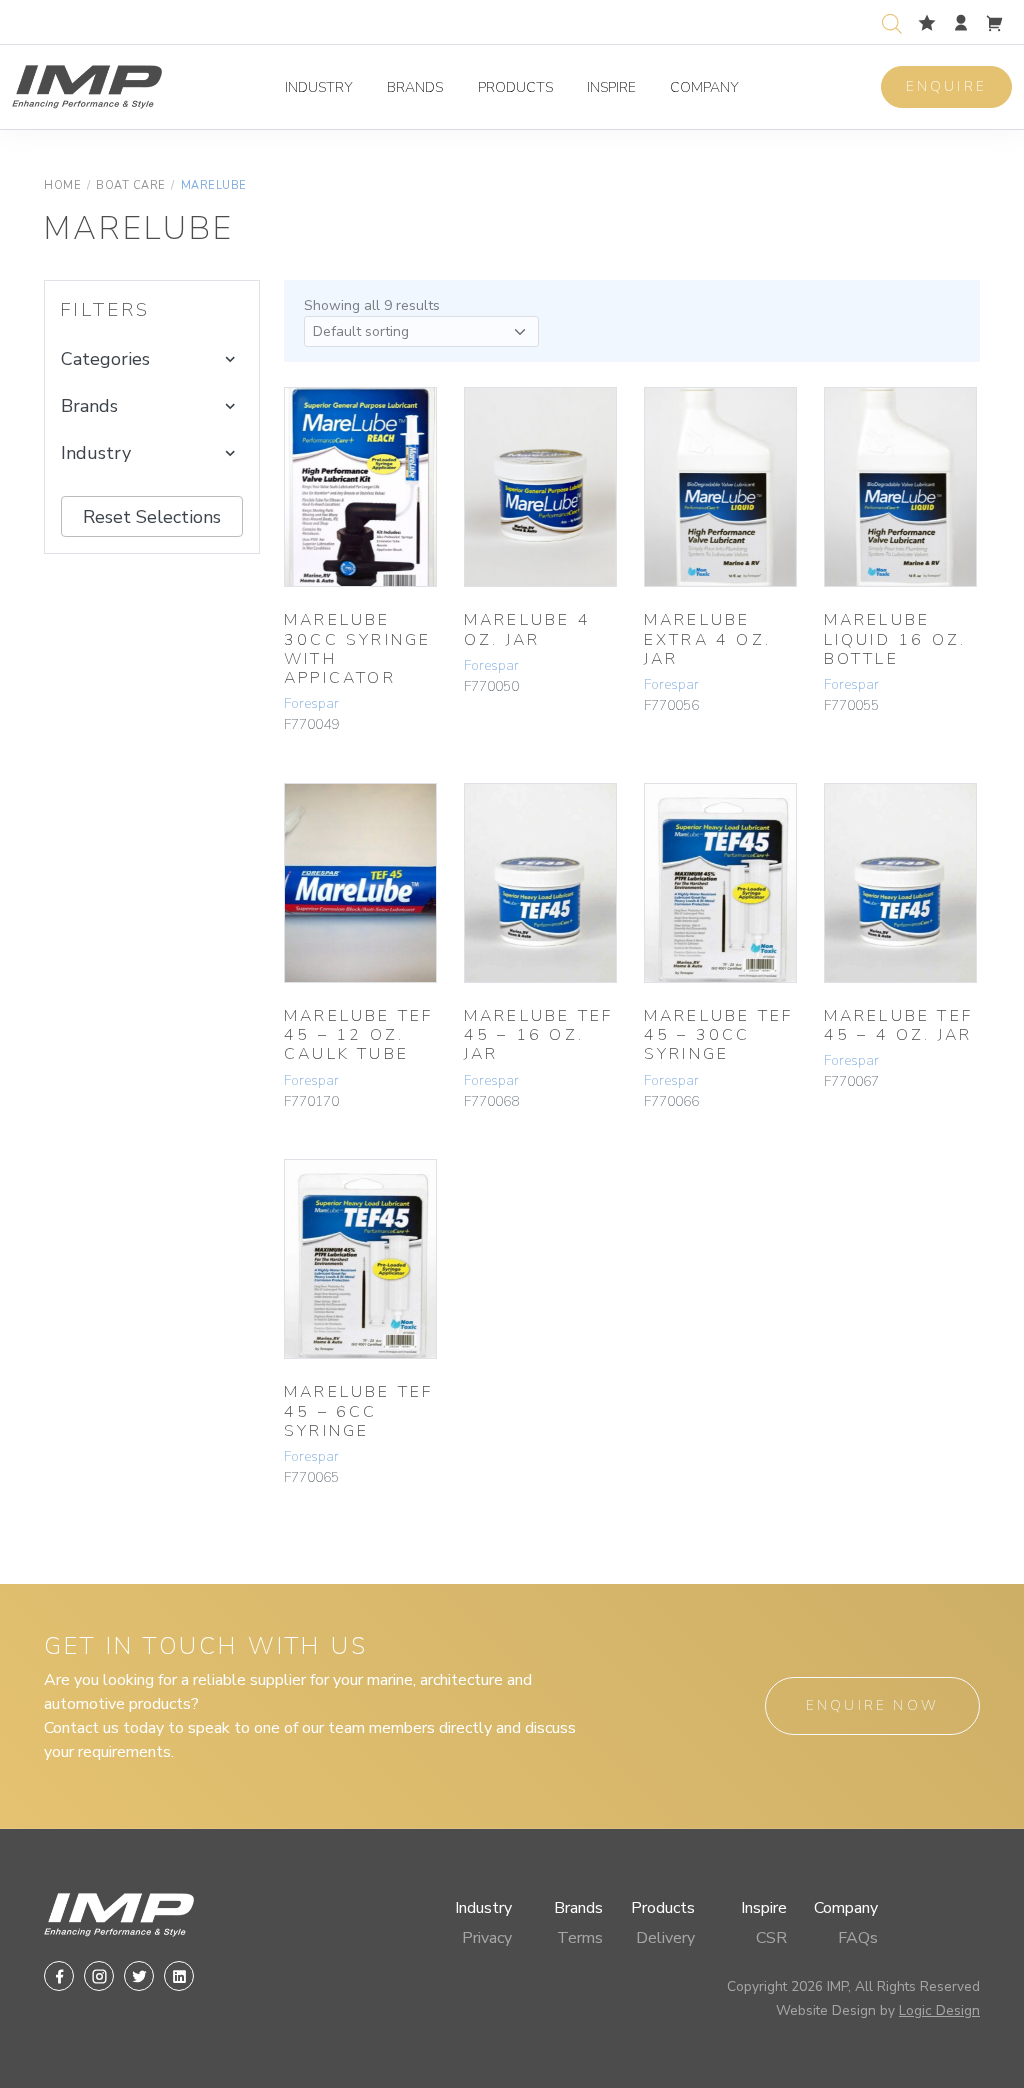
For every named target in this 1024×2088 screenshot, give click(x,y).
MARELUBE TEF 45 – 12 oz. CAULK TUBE (358, 1035)
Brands (415, 87)
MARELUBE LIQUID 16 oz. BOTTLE (895, 639)
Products (515, 87)
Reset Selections (152, 517)
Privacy (487, 1938)
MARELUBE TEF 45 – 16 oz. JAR (538, 1035)
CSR (771, 1938)
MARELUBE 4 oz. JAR (527, 629)
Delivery (665, 1938)
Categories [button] (105, 359)
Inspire (611, 87)
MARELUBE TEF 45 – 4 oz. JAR (898, 1025)
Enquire (946, 86)
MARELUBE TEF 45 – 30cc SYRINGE (718, 1035)
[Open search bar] (892, 21)
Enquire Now (872, 1705)
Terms (580, 1938)
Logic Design (939, 2010)
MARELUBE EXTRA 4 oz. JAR (707, 639)
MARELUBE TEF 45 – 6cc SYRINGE (358, 1411)
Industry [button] (96, 453)
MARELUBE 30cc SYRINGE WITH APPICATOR (357, 649)
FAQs (858, 1938)
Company (704, 87)
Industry (319, 87)
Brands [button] (89, 406)
